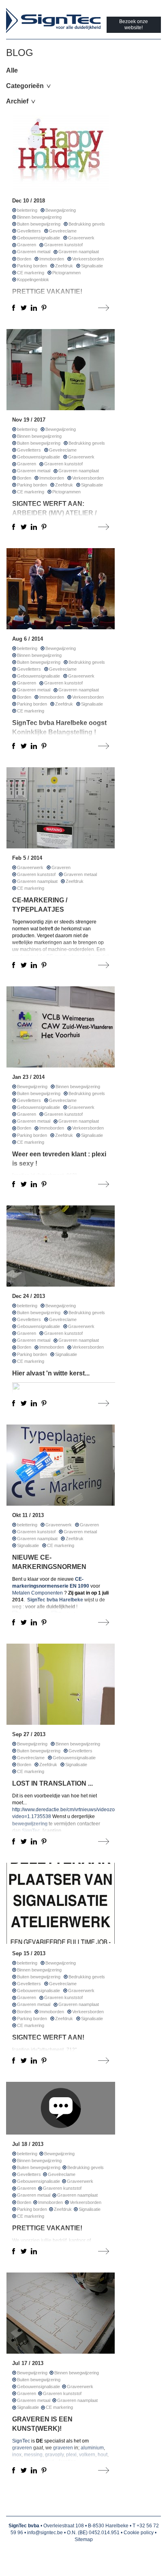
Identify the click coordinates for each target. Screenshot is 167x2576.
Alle (12, 70)
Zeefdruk (64, 266)
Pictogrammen (66, 273)
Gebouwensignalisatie (39, 238)
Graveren (27, 245)
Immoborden (52, 259)
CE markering (31, 273)
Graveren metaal (34, 252)
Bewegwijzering (61, 210)
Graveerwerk (81, 238)
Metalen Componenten (37, 1593)
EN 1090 (79, 1586)
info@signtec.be (45, 2533)
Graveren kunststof (63, 245)
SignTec (22, 2441)
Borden (24, 259)
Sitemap (84, 2539)
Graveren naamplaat (79, 252)
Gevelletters (29, 231)
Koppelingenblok (33, 280)
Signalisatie (92, 266)
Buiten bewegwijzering (39, 224)
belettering (27, 210)
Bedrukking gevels (87, 224)
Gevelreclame (63, 231)
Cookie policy (139, 2533)
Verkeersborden (88, 259)
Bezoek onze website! (134, 25)
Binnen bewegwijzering (39, 217)
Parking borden (32, 266)
